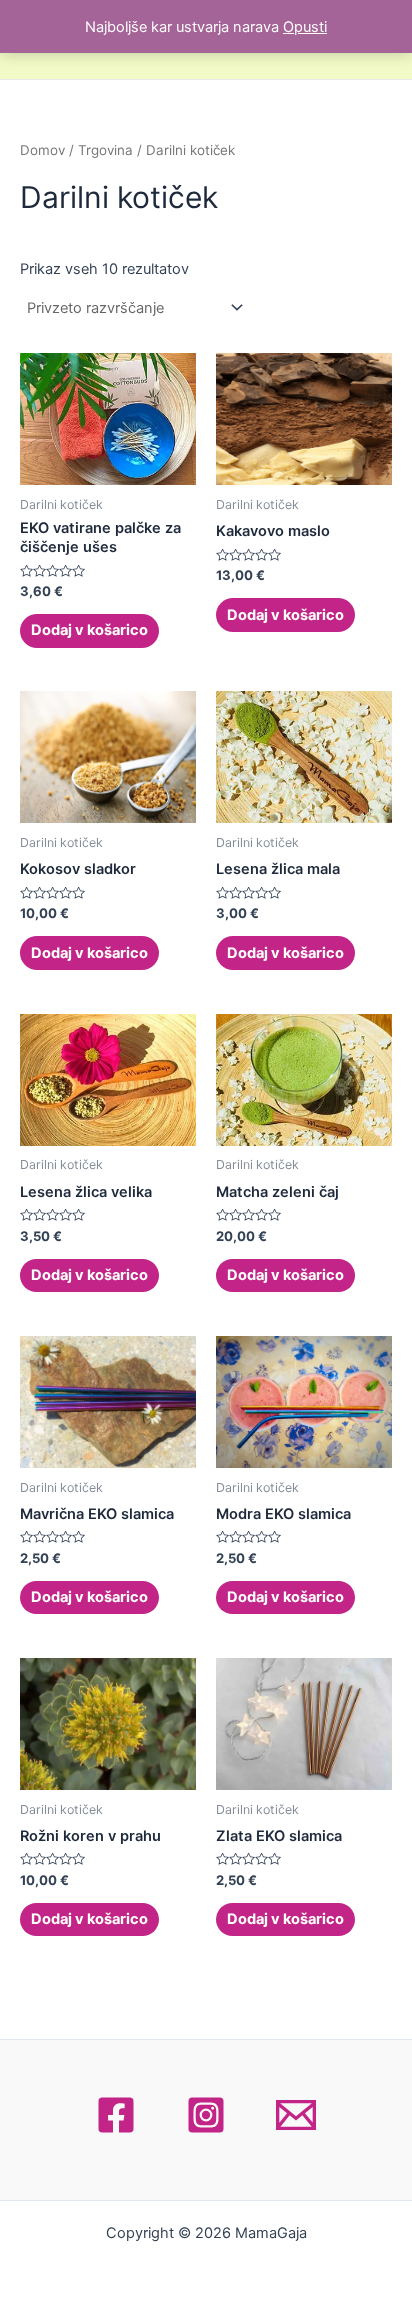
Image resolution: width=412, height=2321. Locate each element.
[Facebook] (116, 2115)
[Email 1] (296, 2115)
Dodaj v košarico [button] (89, 630)
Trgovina (105, 150)
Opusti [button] (305, 27)
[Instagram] (206, 2115)
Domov (42, 150)
